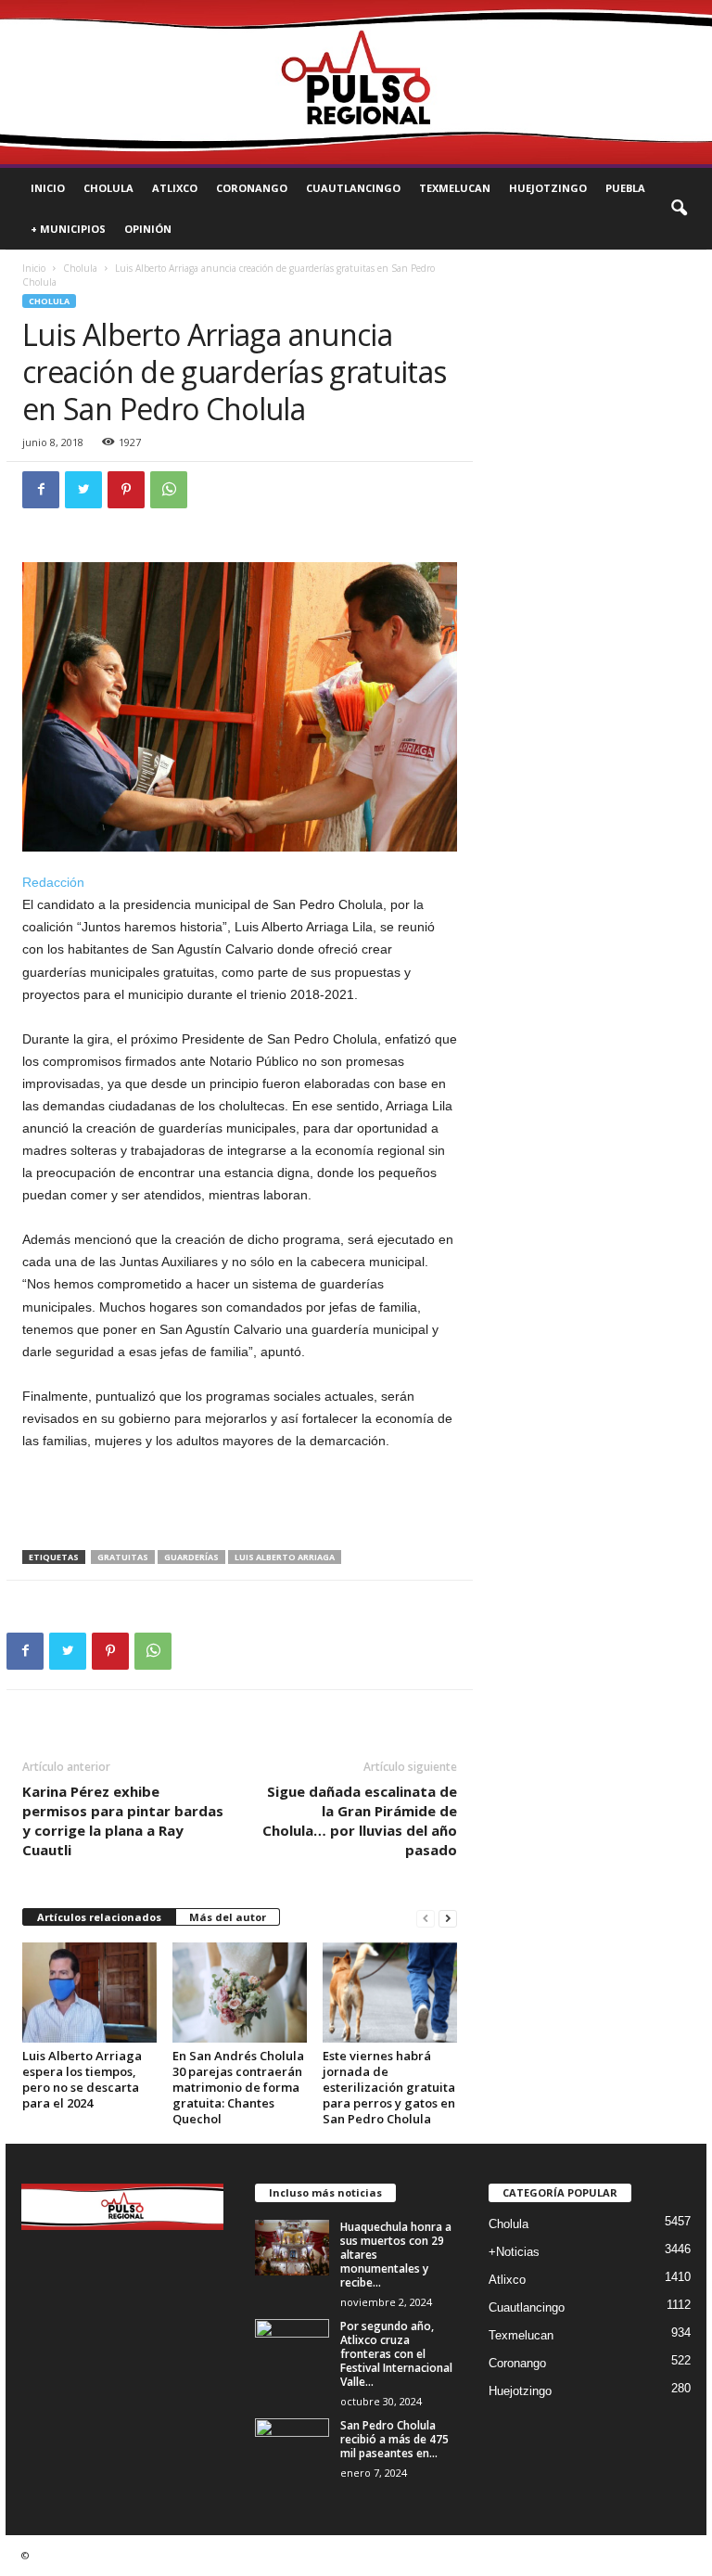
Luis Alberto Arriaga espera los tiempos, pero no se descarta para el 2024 (82, 2079)
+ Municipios (68, 229)
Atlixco (175, 188)
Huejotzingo (548, 188)
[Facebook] (41, 490)
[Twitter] (83, 490)
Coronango (252, 188)
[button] (679, 209)
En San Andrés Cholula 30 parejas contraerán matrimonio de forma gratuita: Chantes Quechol (238, 2087)
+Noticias (514, 2252)
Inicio (48, 188)
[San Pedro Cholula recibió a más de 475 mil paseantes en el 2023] (292, 2446)
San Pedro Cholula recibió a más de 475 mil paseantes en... (394, 2439)
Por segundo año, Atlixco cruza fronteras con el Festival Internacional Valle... (396, 2354)
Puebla (625, 188)
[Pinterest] (126, 490)
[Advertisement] (240, 1502)
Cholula (108, 188)
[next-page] (448, 1918)
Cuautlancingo (353, 188)
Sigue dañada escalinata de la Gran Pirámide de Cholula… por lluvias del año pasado (360, 1820)
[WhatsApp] (169, 490)
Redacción (53, 882)
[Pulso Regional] (356, 82)
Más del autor (228, 1917)
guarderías (191, 1557)
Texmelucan (455, 188)
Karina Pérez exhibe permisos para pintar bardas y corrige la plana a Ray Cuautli (123, 1820)
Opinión (148, 229)
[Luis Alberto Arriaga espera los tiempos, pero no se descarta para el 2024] (89, 1993)
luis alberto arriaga (285, 1557)
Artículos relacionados (99, 1917)
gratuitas (123, 1557)
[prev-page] (426, 1918)
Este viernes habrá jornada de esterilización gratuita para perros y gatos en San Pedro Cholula (389, 2087)
